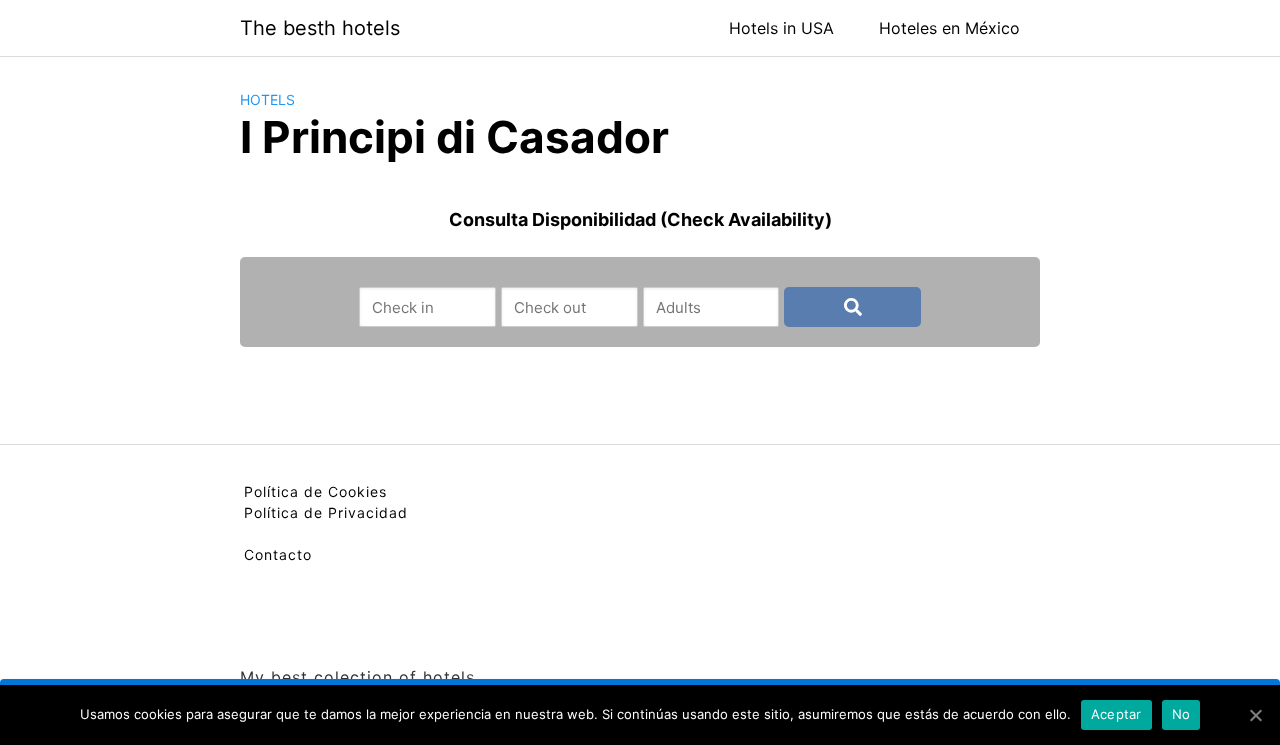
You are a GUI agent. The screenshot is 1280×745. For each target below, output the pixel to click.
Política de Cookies (315, 491)
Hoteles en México (949, 28)
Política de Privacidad (326, 512)
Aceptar (1116, 714)
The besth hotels (320, 28)
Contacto (278, 554)
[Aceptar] (1255, 715)
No (1181, 714)
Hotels (267, 99)
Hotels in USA (781, 28)
